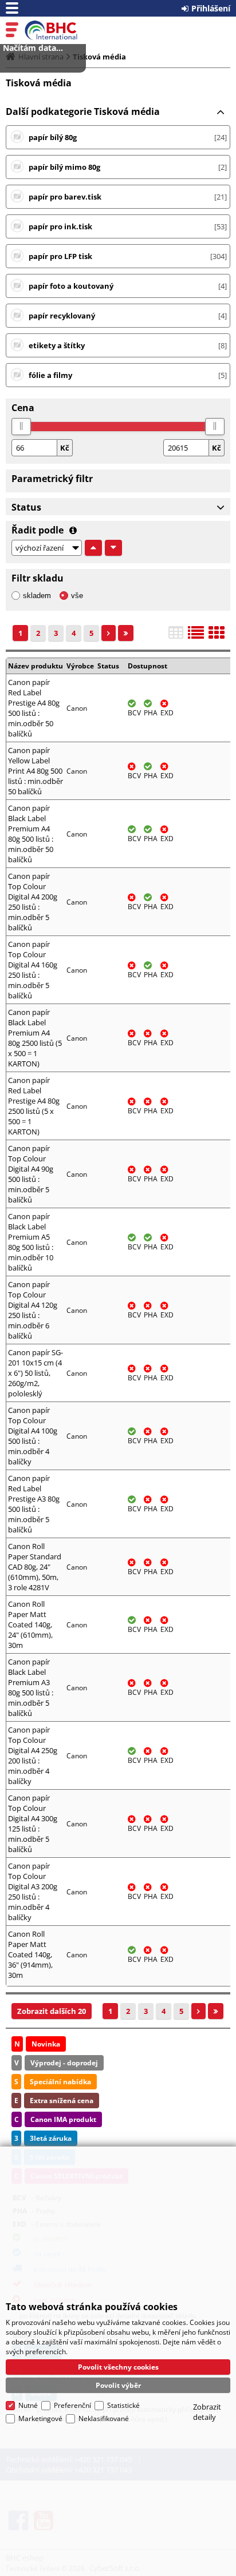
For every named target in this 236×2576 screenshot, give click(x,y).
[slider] (21, 427)
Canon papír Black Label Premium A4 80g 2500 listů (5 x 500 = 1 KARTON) (35, 1038)
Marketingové (40, 2418)
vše (77, 596)
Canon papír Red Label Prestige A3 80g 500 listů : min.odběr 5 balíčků (34, 1504)
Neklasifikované (104, 2418)
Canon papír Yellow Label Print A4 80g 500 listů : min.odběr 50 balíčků (36, 771)
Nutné (28, 2405)
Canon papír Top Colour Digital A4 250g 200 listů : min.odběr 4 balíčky (33, 1755)
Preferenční (72, 2405)
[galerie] (217, 636)
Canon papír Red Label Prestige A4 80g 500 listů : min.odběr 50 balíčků (34, 708)
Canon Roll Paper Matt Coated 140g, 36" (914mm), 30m (30, 1954)
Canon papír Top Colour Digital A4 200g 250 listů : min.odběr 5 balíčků (33, 902)
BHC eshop (58, 30)
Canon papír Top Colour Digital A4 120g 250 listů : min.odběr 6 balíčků (33, 1310)
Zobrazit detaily (207, 2412)
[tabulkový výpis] (176, 636)
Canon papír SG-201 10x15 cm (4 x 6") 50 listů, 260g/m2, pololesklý (36, 1373)
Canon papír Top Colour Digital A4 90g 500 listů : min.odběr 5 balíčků (31, 1174)
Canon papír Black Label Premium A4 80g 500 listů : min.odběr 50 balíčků (31, 834)
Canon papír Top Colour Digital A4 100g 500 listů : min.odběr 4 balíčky (33, 1436)
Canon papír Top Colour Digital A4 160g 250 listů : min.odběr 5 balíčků (33, 970)
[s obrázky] (196, 636)
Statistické (123, 2405)
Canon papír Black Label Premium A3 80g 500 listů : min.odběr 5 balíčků (31, 1687)
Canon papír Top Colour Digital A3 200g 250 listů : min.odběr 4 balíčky (33, 1892)
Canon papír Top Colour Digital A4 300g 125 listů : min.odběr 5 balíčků (33, 1823)
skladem (37, 596)
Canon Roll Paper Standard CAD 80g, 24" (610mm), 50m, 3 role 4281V (35, 1567)
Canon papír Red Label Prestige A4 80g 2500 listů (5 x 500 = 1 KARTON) (34, 1106)
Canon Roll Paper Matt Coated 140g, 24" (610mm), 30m (30, 1625)
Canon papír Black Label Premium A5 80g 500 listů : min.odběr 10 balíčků (31, 1242)
